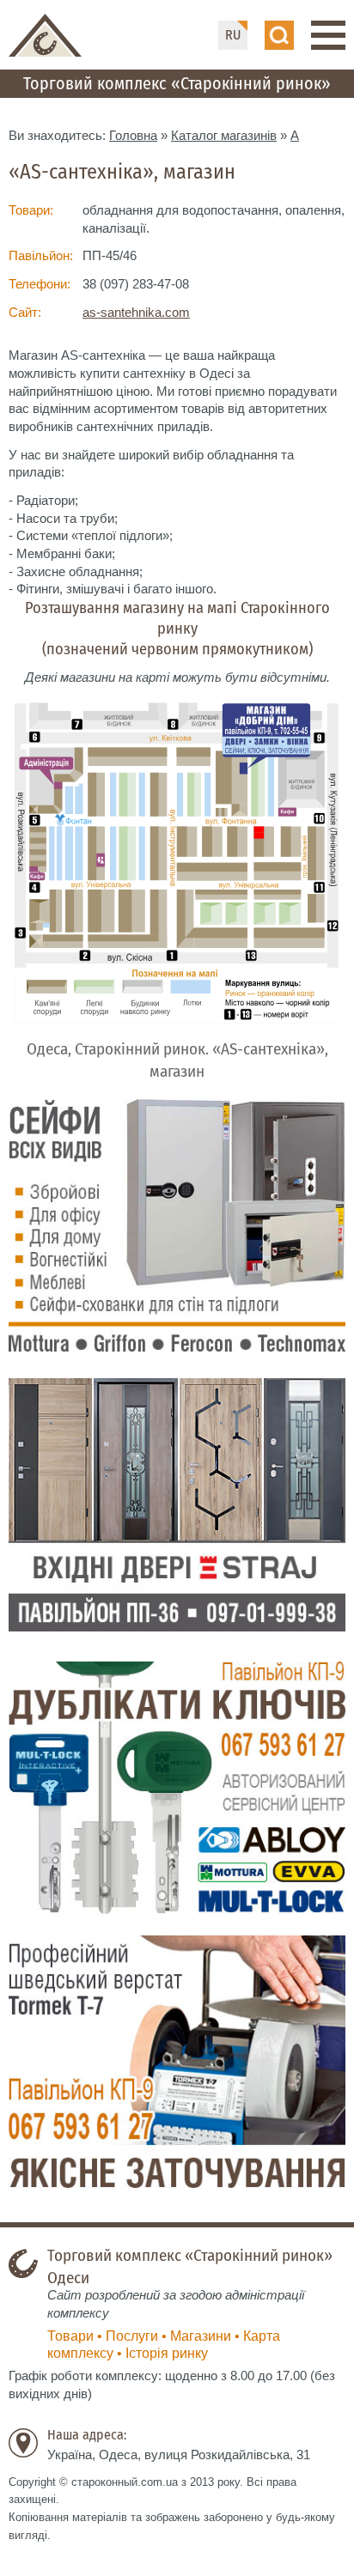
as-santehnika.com (136, 312)
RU (233, 35)
